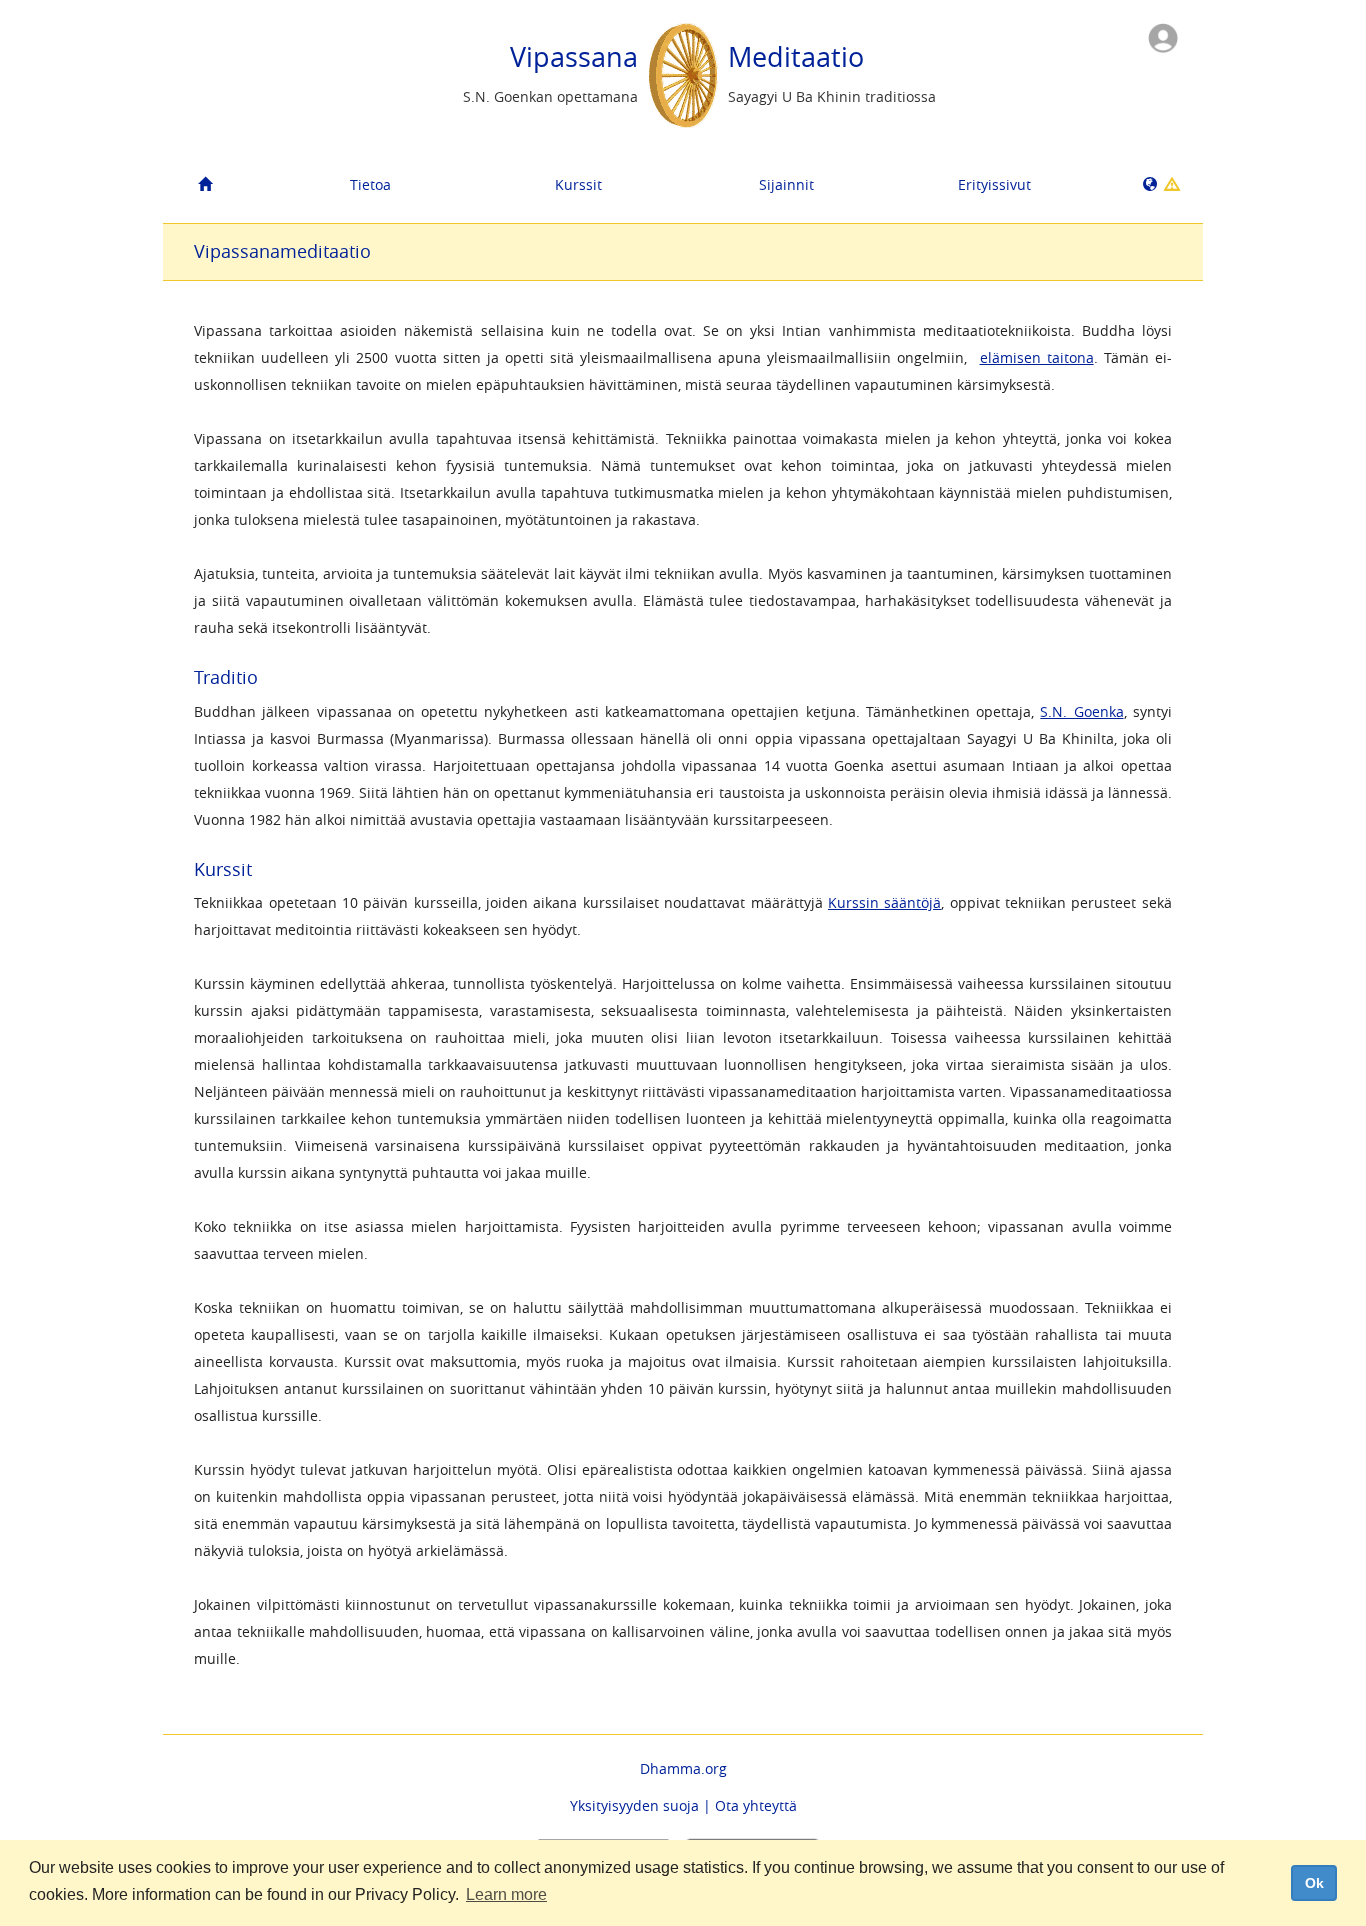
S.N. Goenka (1081, 711)
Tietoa (370, 184)
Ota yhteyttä (756, 1805)
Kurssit (578, 184)
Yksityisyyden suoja (634, 1805)
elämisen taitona (1037, 357)
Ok (1314, 1883)
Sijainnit (786, 184)
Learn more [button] (506, 1894)
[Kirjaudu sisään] (1163, 36)
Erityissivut (994, 184)
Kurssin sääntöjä (884, 902)
